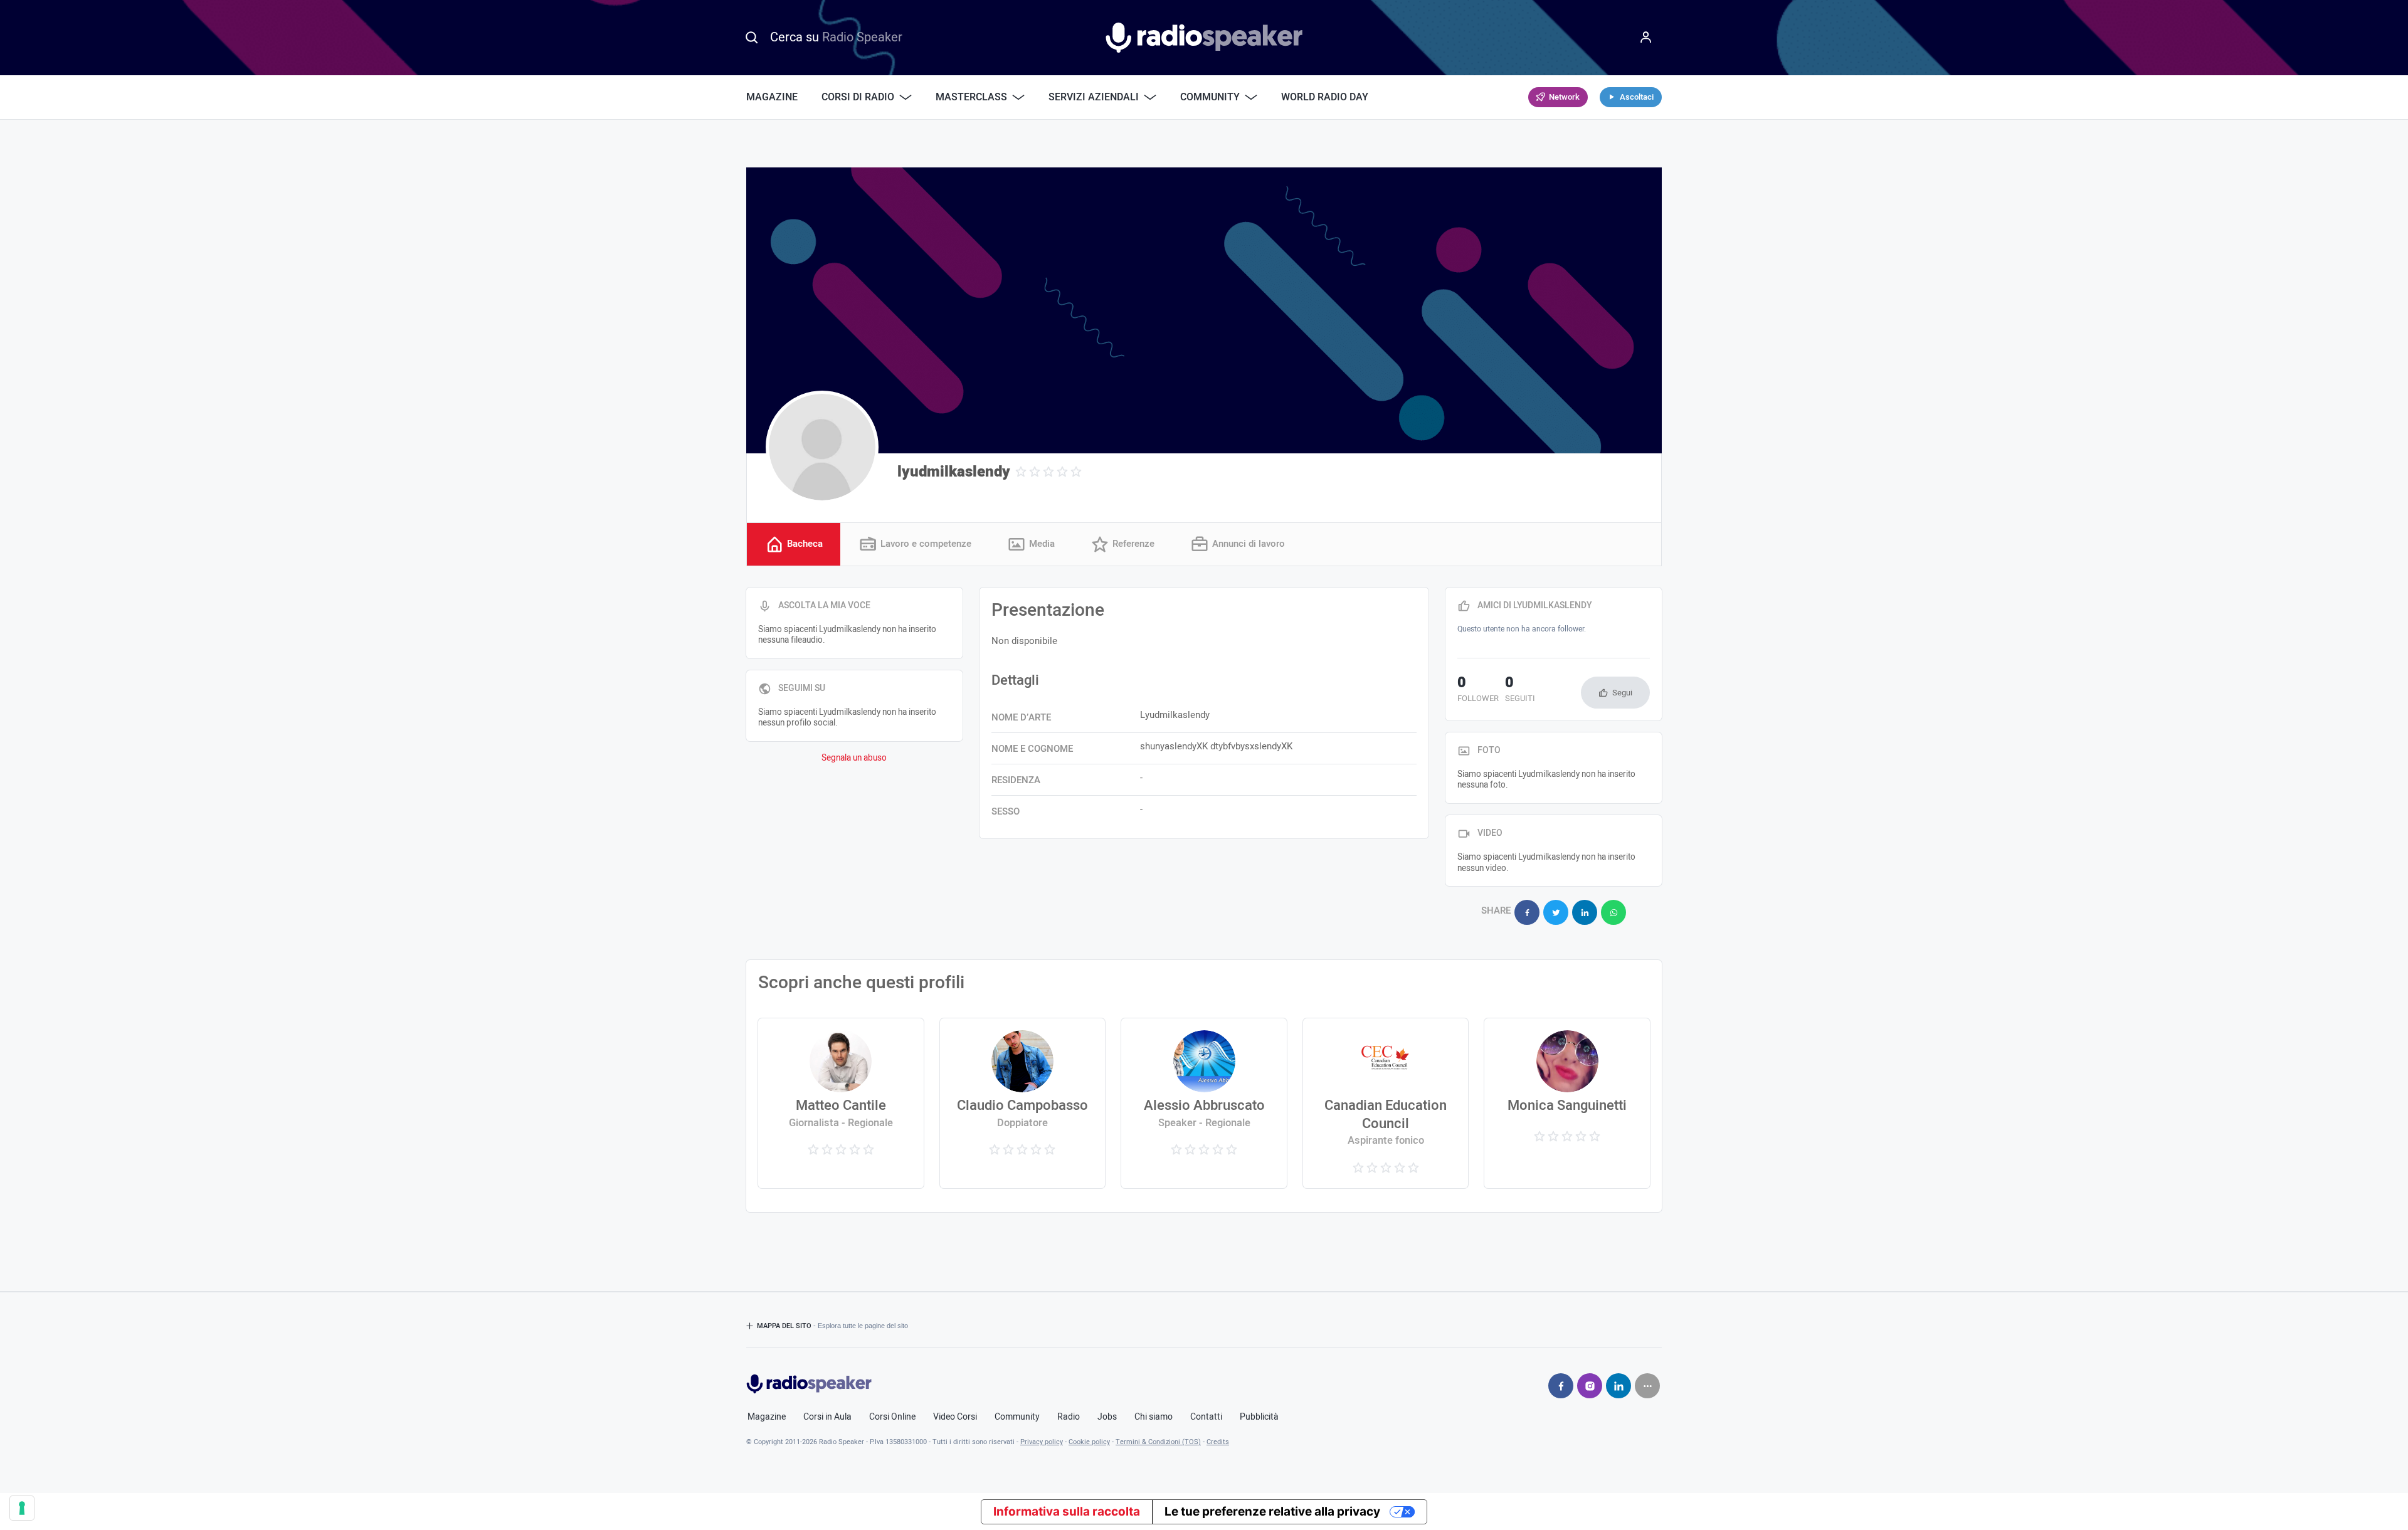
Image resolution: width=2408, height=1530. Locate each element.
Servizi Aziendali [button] (1094, 97)
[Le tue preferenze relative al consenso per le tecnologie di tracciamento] (22, 1508)
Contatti (1206, 1417)
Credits (1218, 1442)
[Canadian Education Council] (1386, 1103)
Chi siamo (1154, 1417)
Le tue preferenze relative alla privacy (1272, 1512)
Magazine (772, 97)
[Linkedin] (1619, 1386)
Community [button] (1210, 97)
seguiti (1520, 690)
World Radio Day (1325, 97)
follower (1478, 690)
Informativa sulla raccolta (1067, 1512)
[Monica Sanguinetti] (1567, 1103)
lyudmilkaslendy (954, 472)
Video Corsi (955, 1417)
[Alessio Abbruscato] (1204, 1103)
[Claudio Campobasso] (1022, 1103)
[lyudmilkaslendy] (822, 447)
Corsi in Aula (827, 1417)
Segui (1622, 693)
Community (1017, 1417)
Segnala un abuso (854, 758)
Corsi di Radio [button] (858, 97)
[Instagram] (1590, 1386)
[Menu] (1646, 38)
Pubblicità (1259, 1417)
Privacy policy (1042, 1442)
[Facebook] (1561, 1386)
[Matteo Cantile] (841, 1103)
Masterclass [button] (971, 97)
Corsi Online (892, 1417)
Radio (1069, 1417)
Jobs (1107, 1417)
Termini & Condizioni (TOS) (1158, 1442)
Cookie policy (1089, 1442)
